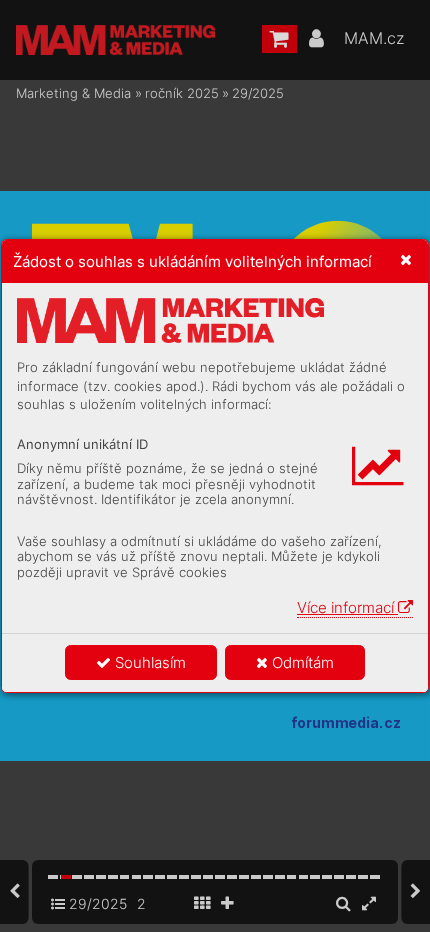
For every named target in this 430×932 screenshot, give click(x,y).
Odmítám (301, 662)
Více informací (347, 607)
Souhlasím (148, 662)
